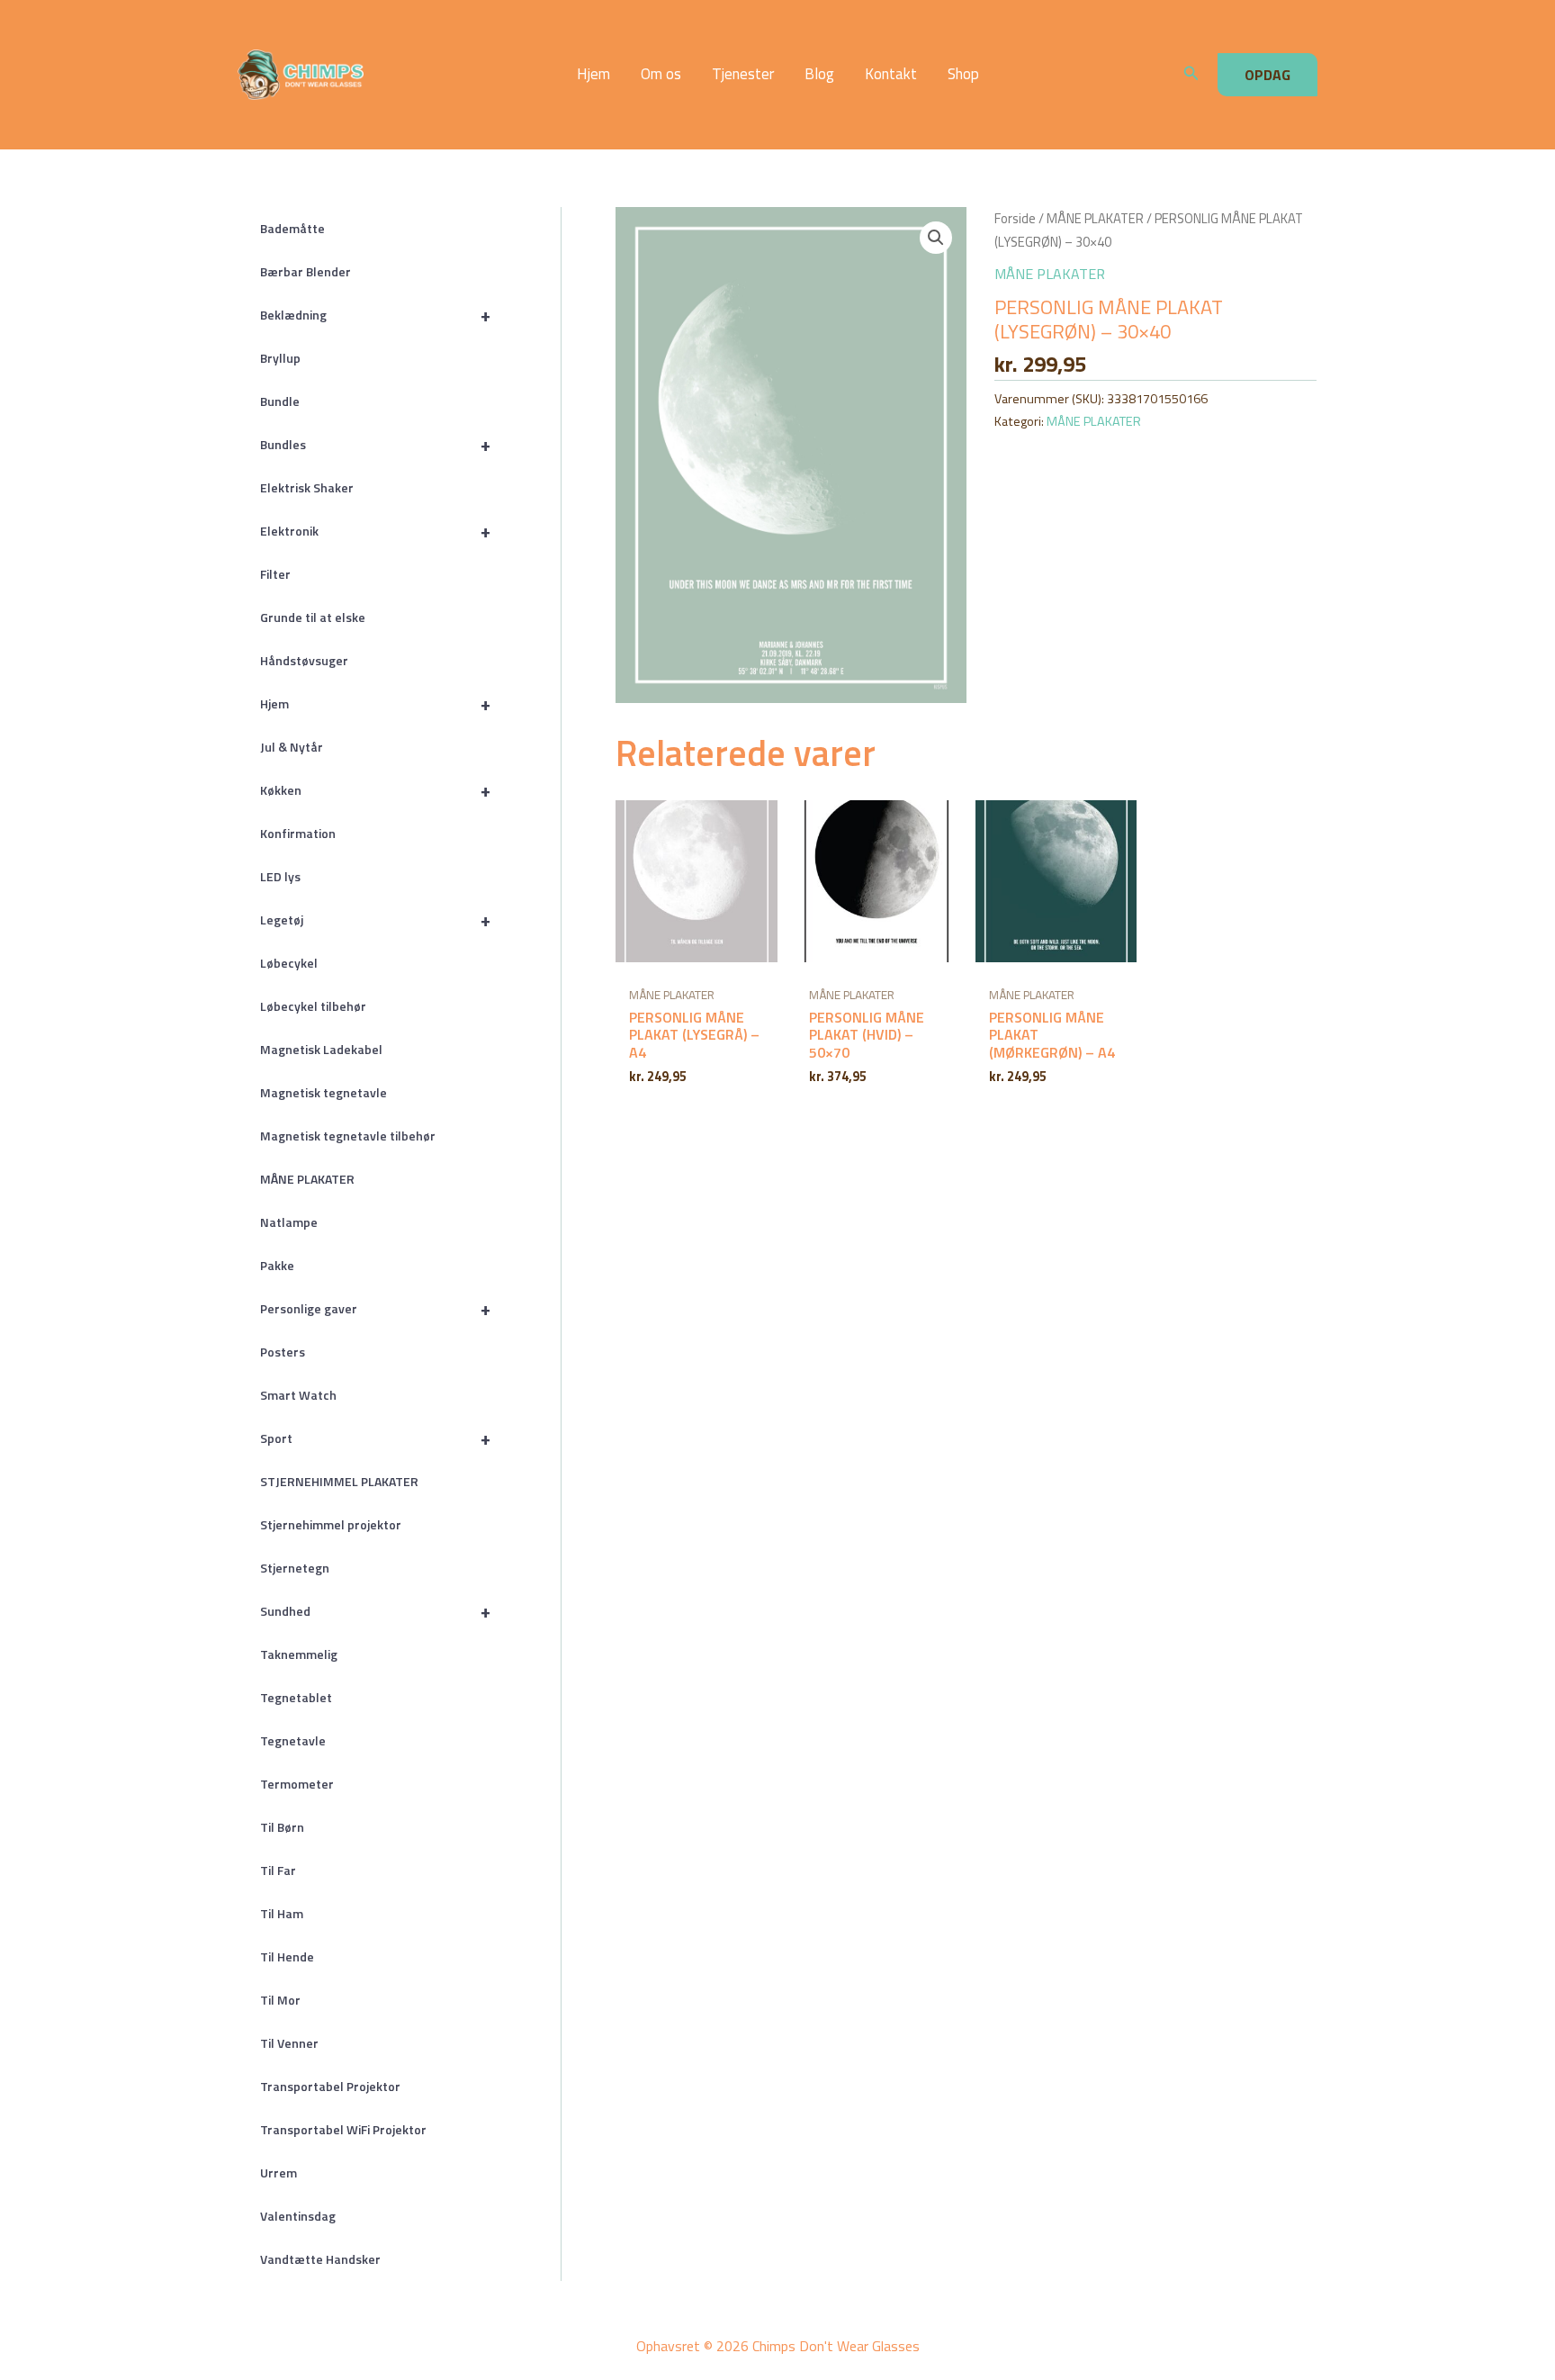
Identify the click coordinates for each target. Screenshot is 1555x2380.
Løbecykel (289, 963)
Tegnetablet (296, 1697)
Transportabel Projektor (330, 2086)
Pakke (277, 1265)
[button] (1191, 75)
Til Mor (280, 2000)
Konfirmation (298, 833)
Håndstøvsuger (304, 660)
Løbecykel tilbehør (313, 1006)
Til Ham (282, 1913)
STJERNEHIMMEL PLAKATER (339, 1481)
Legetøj (375, 920)
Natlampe (289, 1222)
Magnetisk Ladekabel (321, 1049)
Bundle (280, 401)
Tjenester (743, 74)
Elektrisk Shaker (307, 487)
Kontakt (891, 74)
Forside (1015, 218)
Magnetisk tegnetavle (324, 1092)
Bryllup (280, 358)
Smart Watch (298, 1395)
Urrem (279, 2173)
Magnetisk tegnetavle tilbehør (348, 1136)
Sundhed (375, 1611)
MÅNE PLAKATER (307, 1179)
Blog (819, 74)
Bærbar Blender (306, 271)
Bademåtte (292, 228)
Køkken (375, 790)
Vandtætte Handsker (320, 2259)
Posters (283, 1352)
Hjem (593, 74)
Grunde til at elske (313, 617)
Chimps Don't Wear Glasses (419, 75)
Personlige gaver (375, 1308)
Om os (661, 74)
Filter (275, 574)
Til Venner (289, 2043)
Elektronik (375, 531)
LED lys (280, 876)
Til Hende (287, 1956)
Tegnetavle (293, 1740)
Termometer (297, 1784)
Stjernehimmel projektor (331, 1524)
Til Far (278, 1870)
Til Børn (282, 1827)
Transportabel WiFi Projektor (343, 2129)
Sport (375, 1438)
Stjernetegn (295, 1568)
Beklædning (375, 315)
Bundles (375, 444)
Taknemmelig (299, 1654)
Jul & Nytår (292, 747)
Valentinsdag (298, 2216)
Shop (963, 74)
